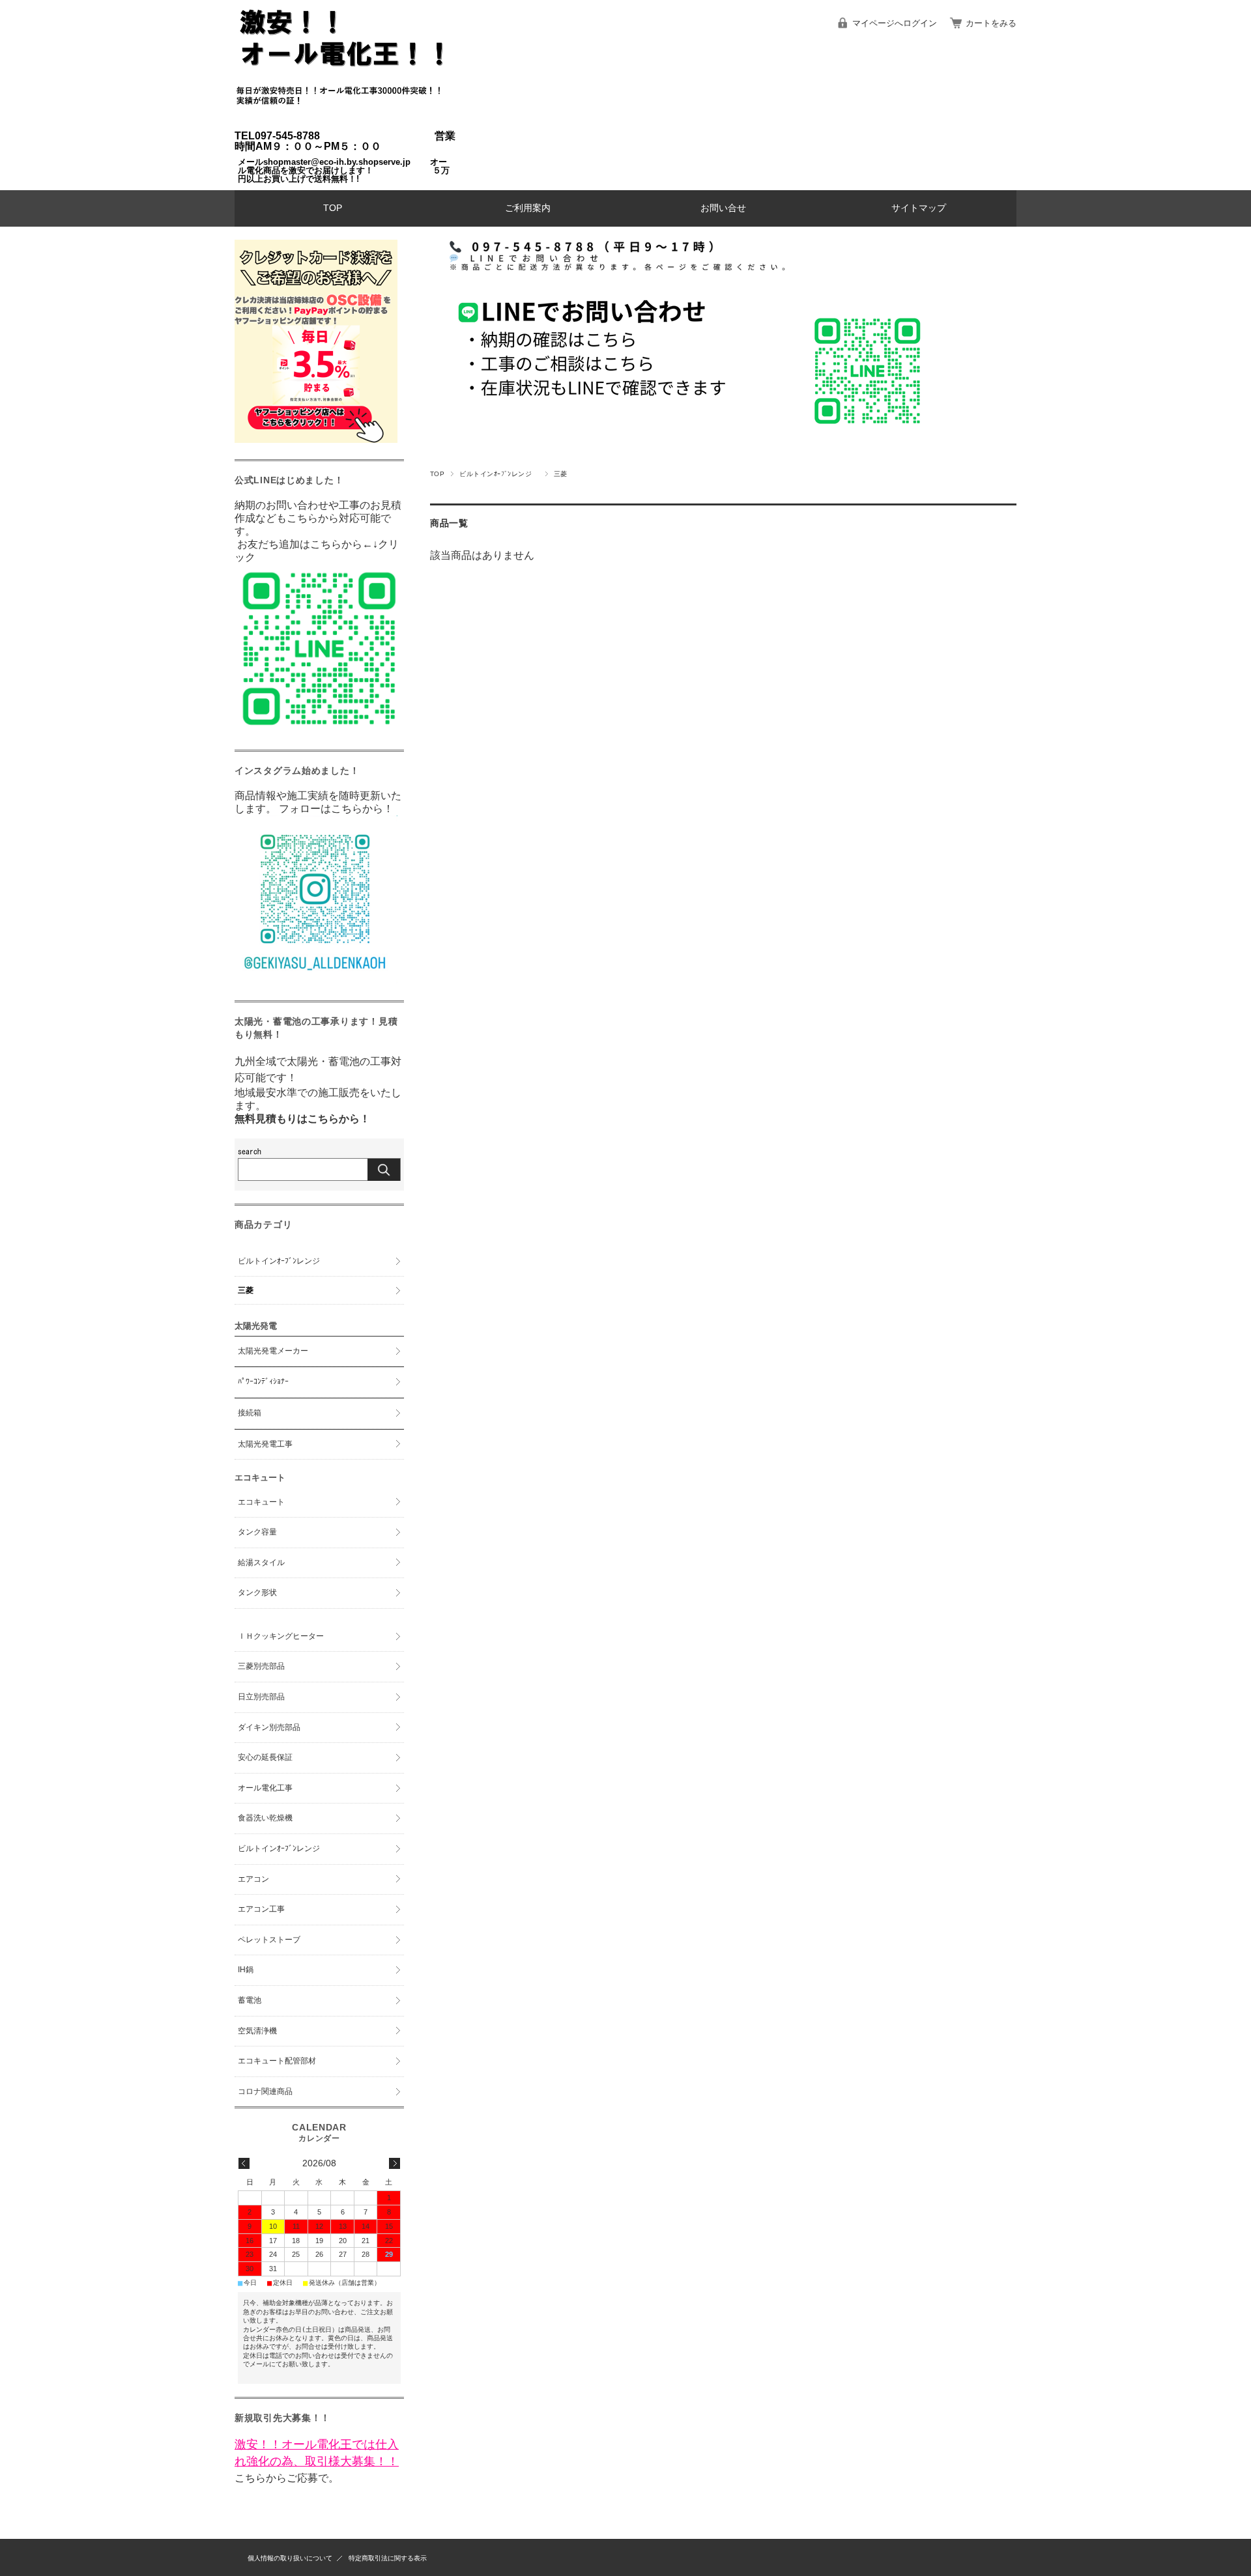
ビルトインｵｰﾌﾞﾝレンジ (499, 474)
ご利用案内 (528, 208)
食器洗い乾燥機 (265, 1818)
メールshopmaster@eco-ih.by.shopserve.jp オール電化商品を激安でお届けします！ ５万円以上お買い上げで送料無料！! (344, 170)
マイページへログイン (895, 23)
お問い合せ (723, 208)
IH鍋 (246, 1970)
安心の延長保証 (265, 1757)
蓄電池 (250, 2000)
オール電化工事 (265, 1788)
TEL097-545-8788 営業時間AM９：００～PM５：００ (345, 141)
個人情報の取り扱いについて (290, 2558)
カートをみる (991, 23)
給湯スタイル (261, 1563)
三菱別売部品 (261, 1666)
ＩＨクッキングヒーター (281, 1636)
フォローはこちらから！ (335, 809)
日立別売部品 (261, 1697)
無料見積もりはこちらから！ (302, 1119)
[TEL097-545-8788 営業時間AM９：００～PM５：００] (345, 124)
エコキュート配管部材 (277, 2061)
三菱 (246, 1290)
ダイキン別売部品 (269, 1727)
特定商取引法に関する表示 (388, 2558)
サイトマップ (919, 208)
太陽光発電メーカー (273, 1351)
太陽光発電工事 (265, 1444)
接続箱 (250, 1413)
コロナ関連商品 (265, 2091)
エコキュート (261, 1502)
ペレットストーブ (269, 1940)
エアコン (253, 1879)
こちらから (336, 544)
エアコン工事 (261, 1909)
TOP (333, 208)
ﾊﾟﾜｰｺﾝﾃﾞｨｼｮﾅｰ (263, 1381)
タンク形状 (257, 1592)
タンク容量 (257, 1532)
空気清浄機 (257, 2031)
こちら (250, 2478)
